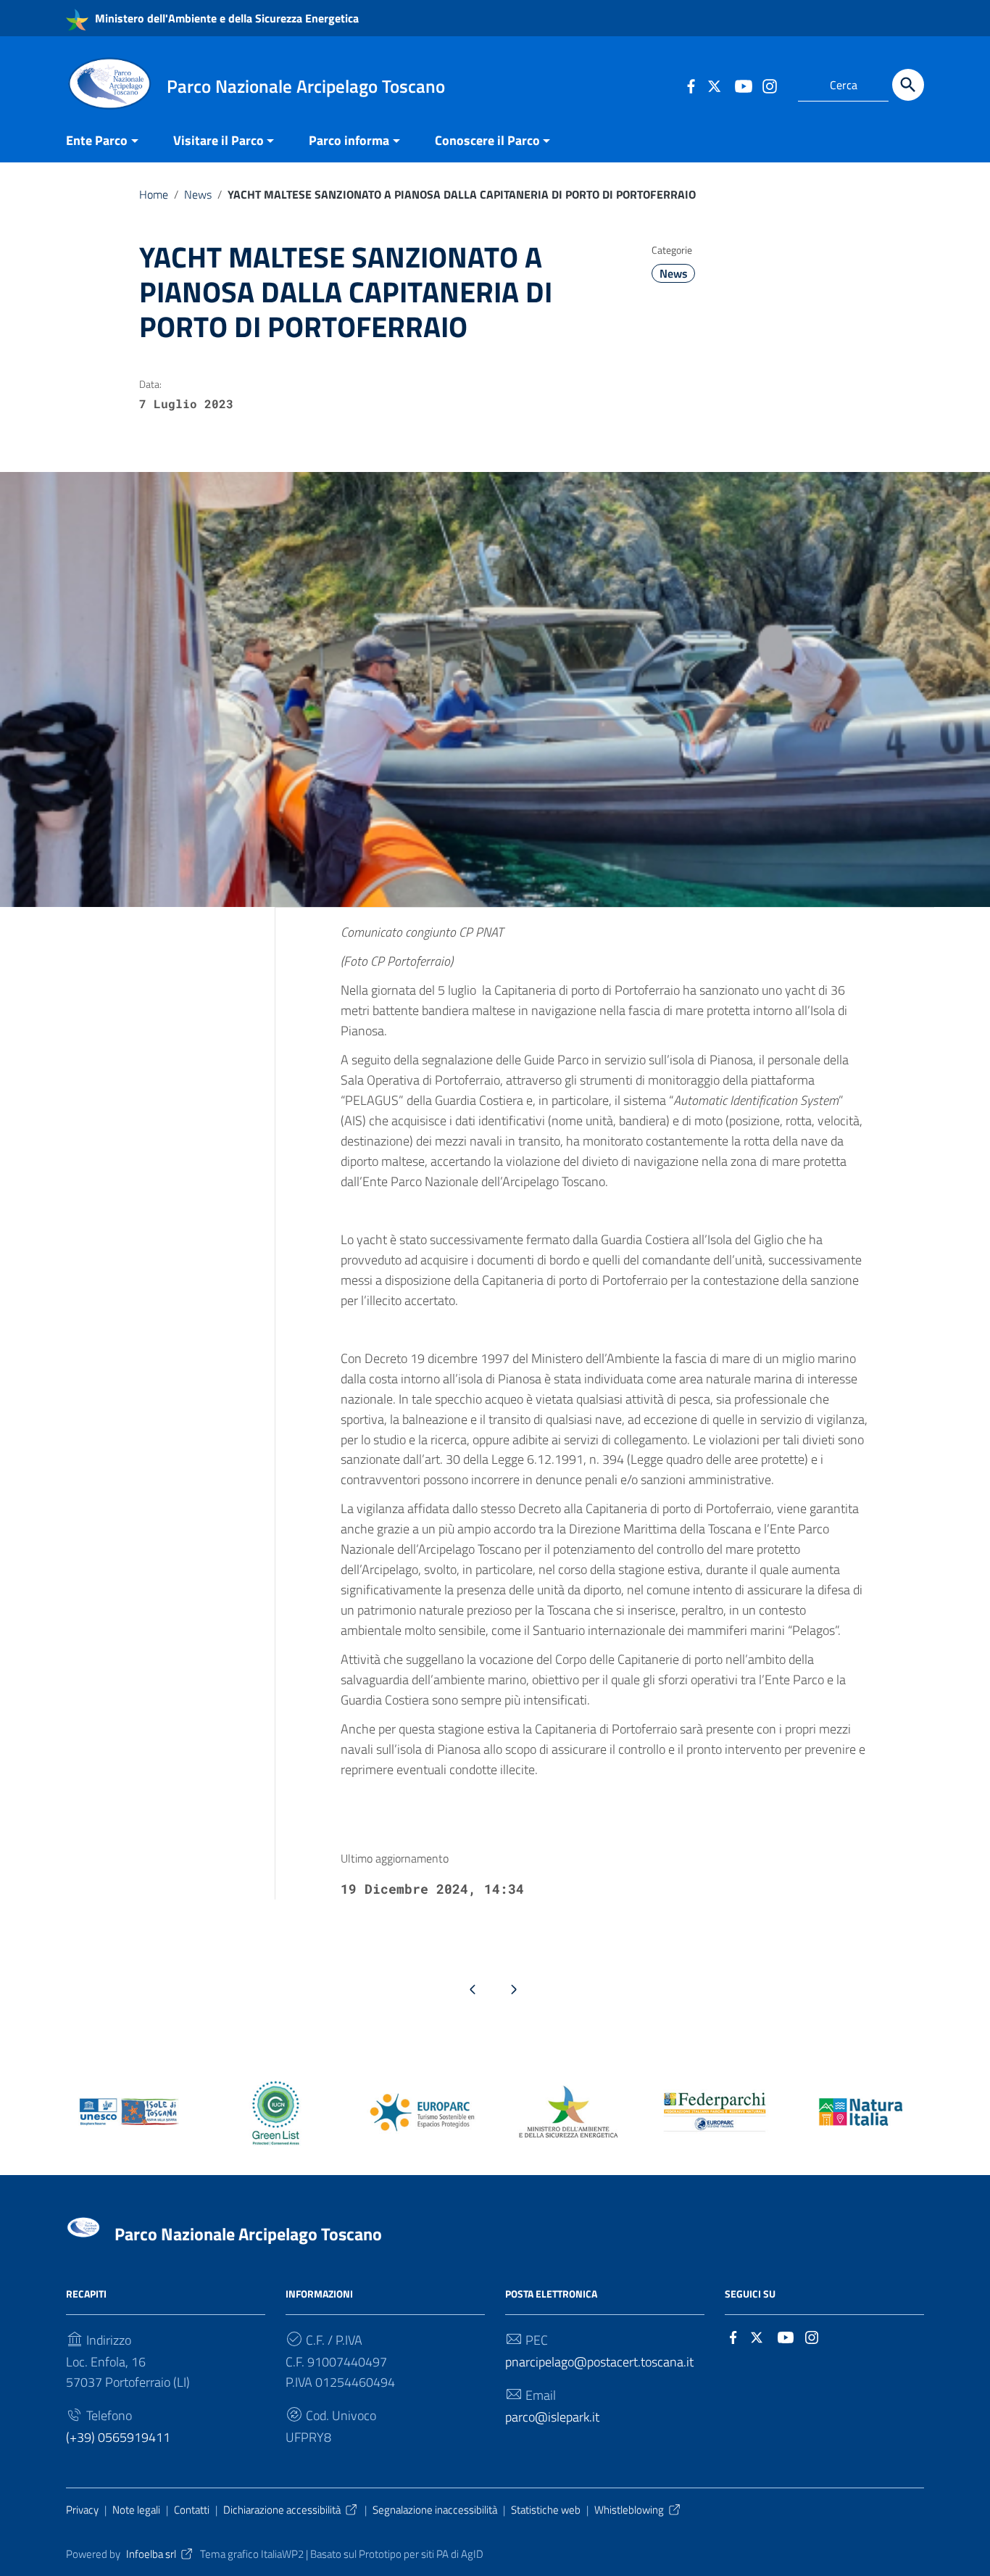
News (198, 194)
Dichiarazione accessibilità (282, 2510)
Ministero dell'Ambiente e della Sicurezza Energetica (225, 18)
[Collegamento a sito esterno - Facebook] (691, 85)
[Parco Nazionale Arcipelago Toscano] (109, 82)
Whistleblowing (629, 2510)
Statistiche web (546, 2510)
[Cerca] (908, 85)
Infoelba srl (151, 2554)
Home (154, 194)
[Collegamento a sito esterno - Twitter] (717, 85)
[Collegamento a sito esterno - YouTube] (743, 85)
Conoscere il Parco (487, 140)
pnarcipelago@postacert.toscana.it (599, 2362)
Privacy (82, 2510)
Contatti (192, 2510)
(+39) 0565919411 (118, 2437)
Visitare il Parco (219, 140)
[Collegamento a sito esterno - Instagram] (769, 85)
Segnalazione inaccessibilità (435, 2510)
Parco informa (349, 140)
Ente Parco (97, 140)
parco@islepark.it (552, 2417)
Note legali (136, 2510)
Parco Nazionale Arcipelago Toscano (248, 2234)
